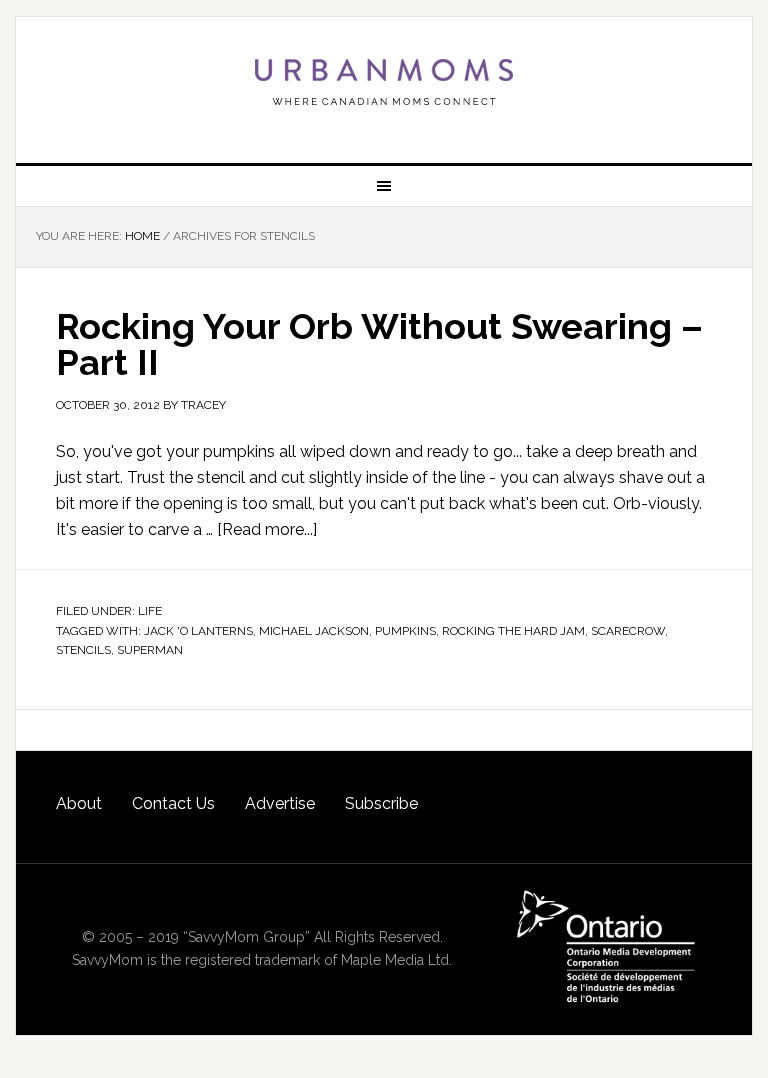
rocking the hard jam (513, 631)
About (79, 803)
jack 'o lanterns (198, 631)
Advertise (280, 803)
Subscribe (381, 803)
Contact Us (173, 803)
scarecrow (628, 631)
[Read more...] (267, 529)
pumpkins (405, 631)
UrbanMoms (383, 82)
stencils (83, 650)
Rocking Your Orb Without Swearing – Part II (379, 344)
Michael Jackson (314, 631)
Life (150, 611)
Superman (150, 650)
